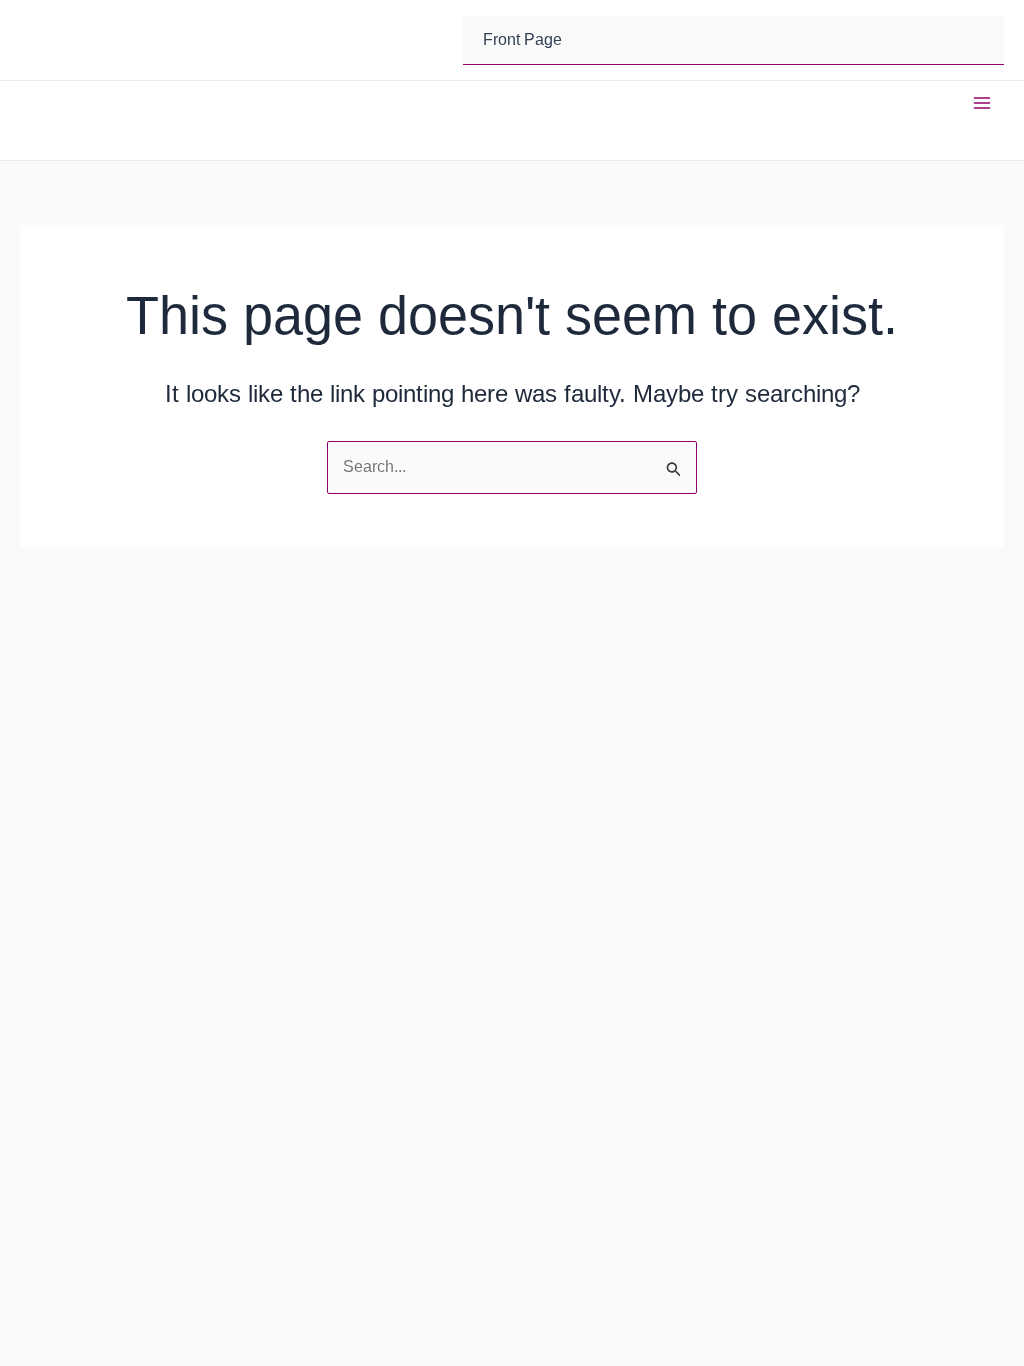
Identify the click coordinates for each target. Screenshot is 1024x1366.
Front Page (522, 39)
